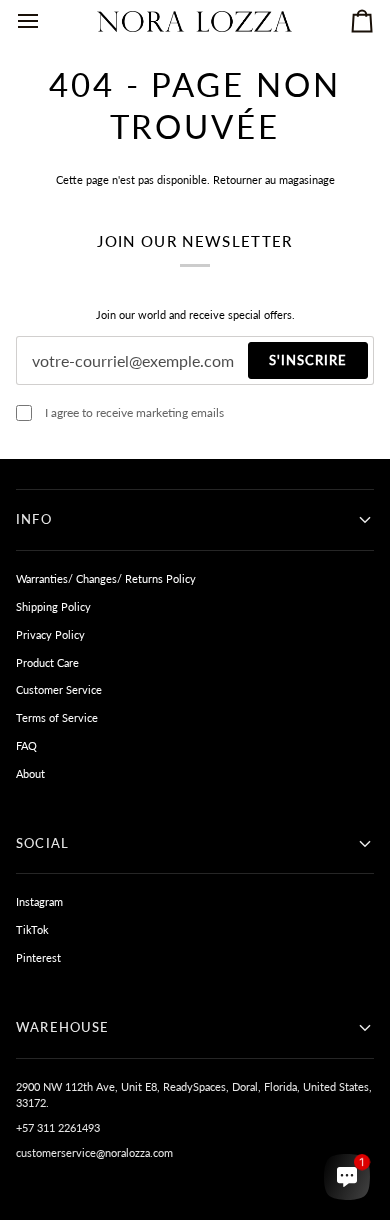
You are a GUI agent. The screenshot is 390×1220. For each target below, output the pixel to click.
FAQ (26, 745)
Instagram (39, 901)
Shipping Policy (53, 606)
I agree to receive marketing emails (134, 412)
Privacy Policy (50, 634)
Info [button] (34, 519)
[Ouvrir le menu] (46, 21)
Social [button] (42, 843)
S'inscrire (308, 360)
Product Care (47, 662)
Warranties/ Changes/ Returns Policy (106, 578)
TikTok (32, 929)
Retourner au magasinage (274, 179)
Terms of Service (57, 717)
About (30, 773)
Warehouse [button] (63, 1027)
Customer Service (59, 689)
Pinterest (38, 957)
